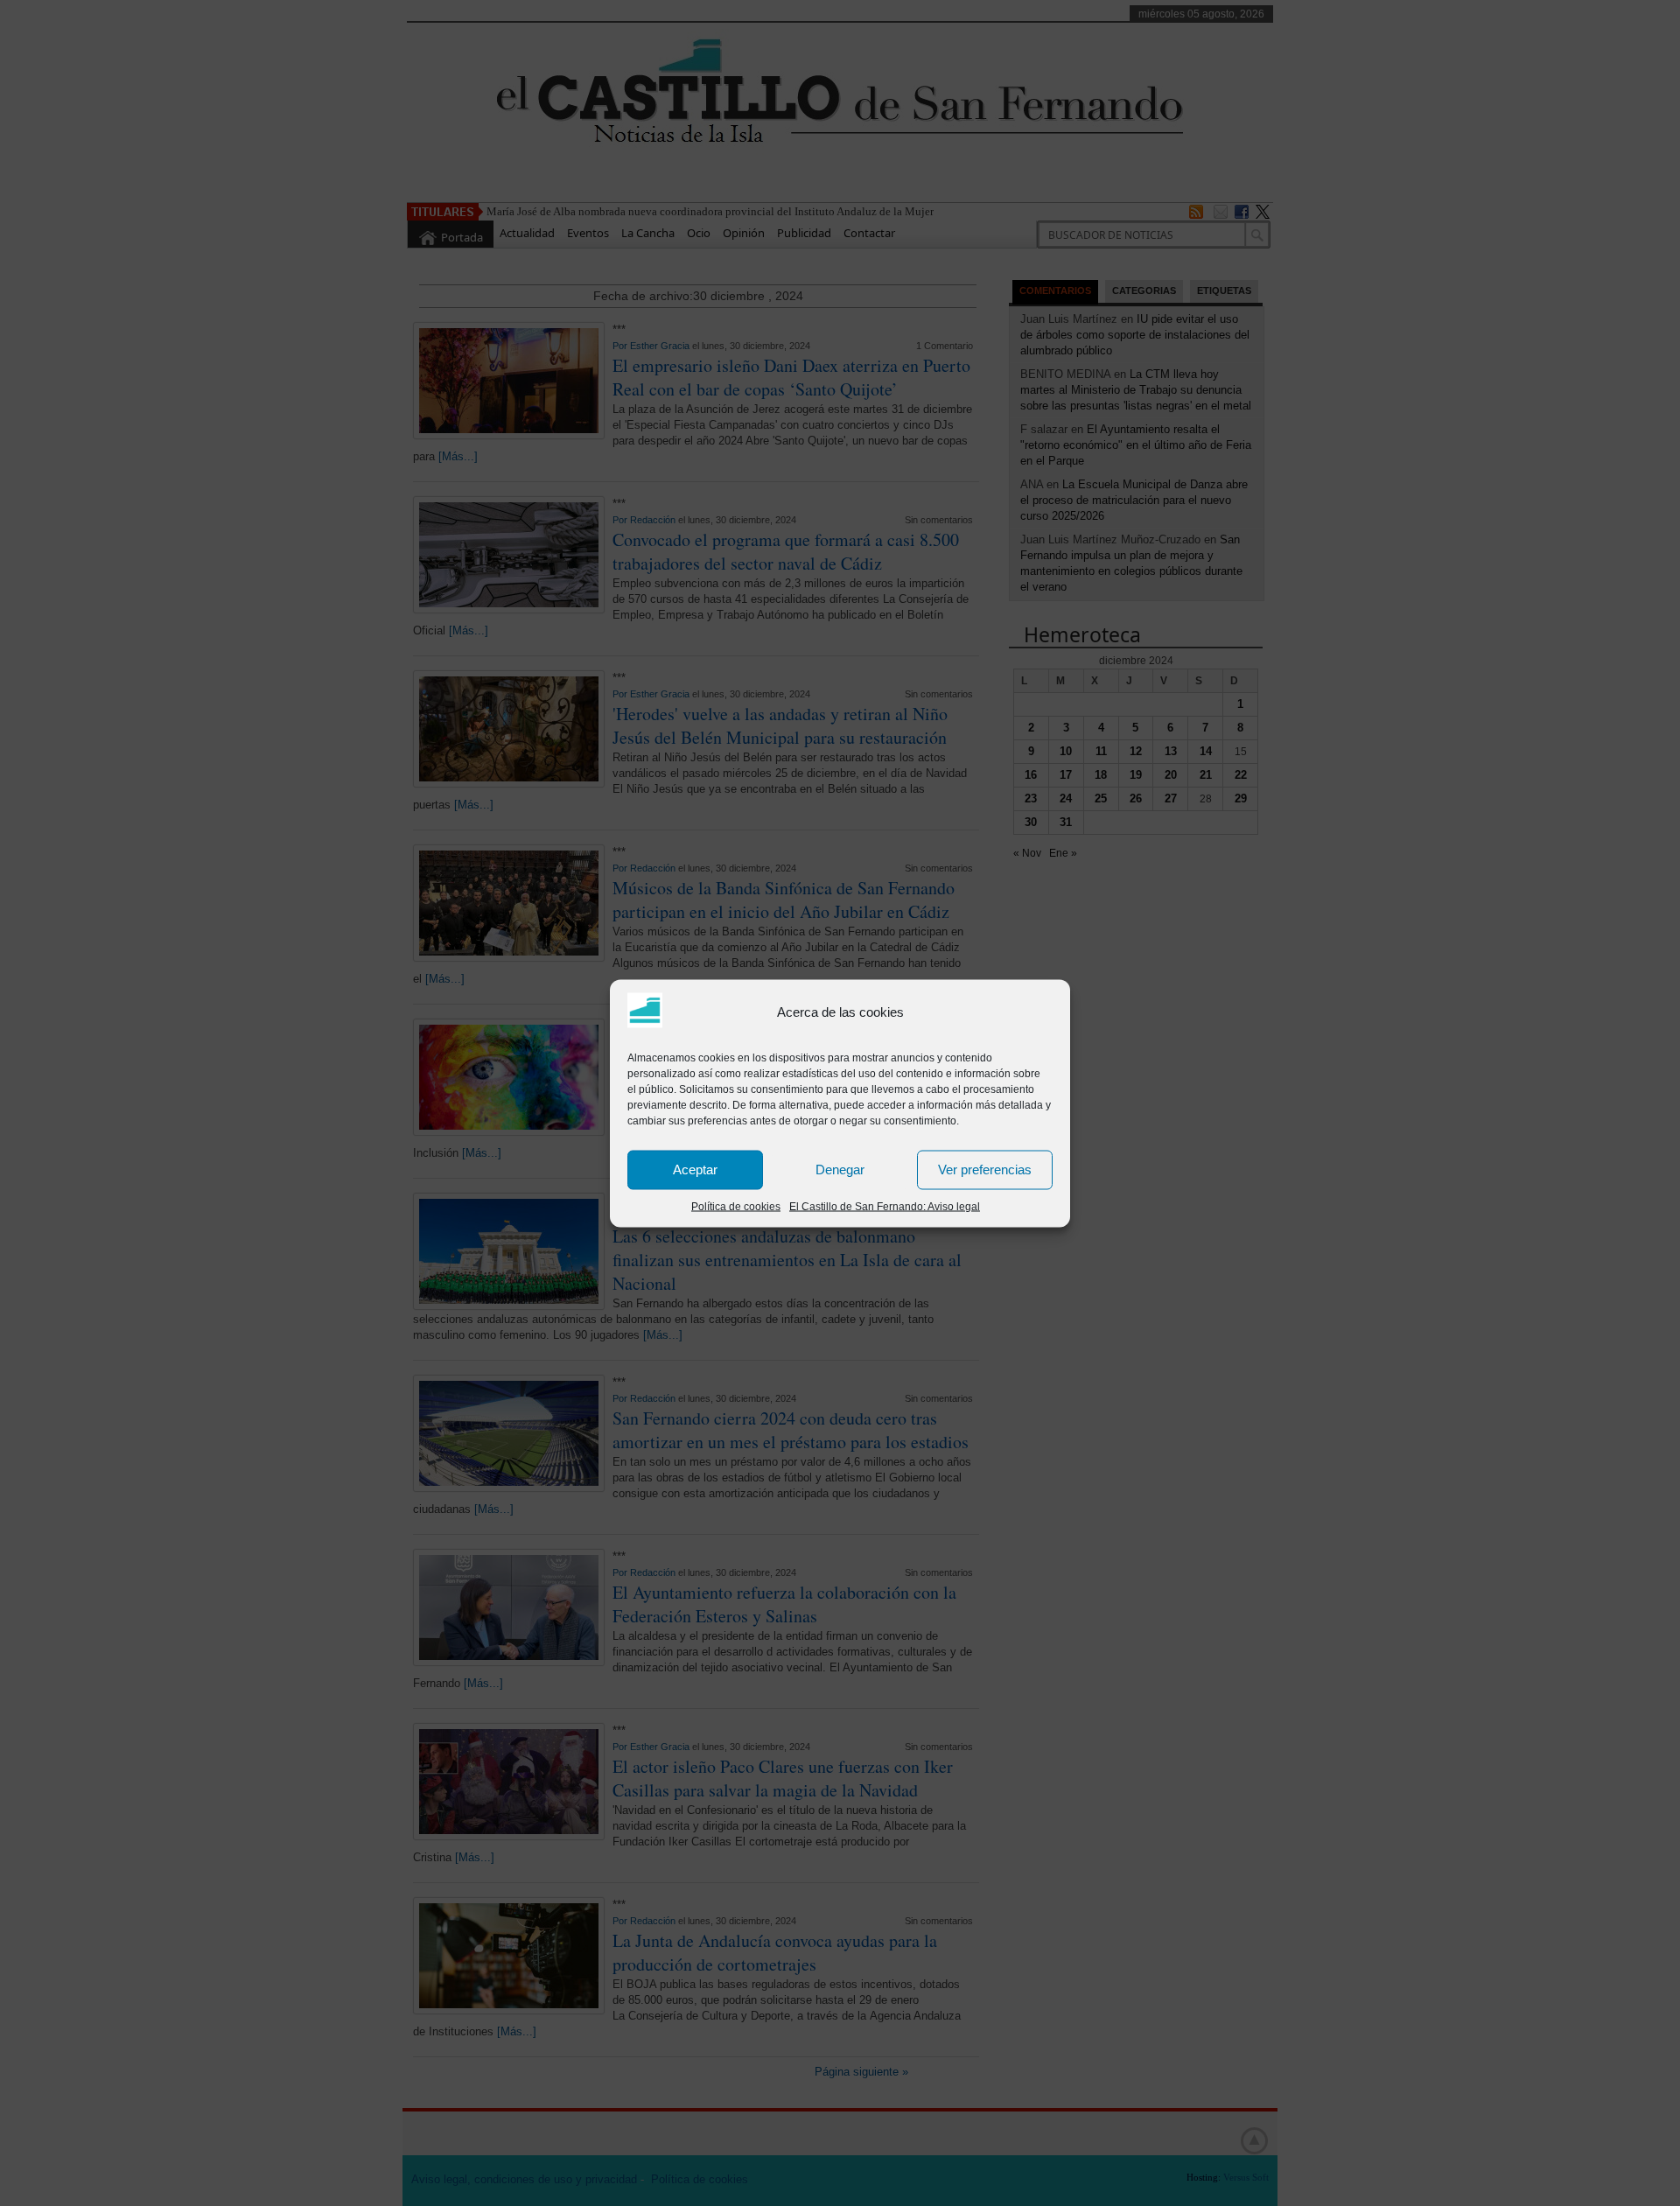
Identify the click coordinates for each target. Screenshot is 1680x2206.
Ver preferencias (985, 1170)
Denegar (840, 1170)
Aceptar (695, 1170)
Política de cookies (736, 1206)
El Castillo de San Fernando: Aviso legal (885, 1206)
